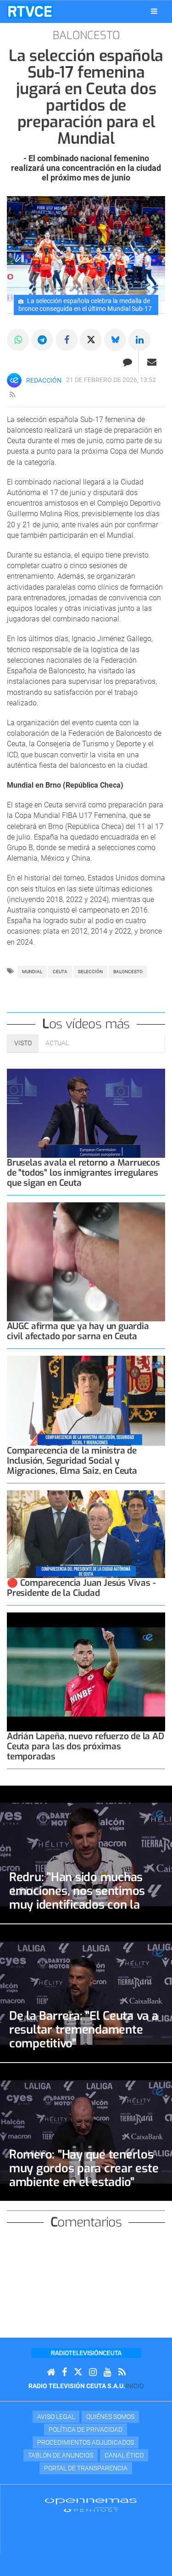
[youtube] (108, 2372)
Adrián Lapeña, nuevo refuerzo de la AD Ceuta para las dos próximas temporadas (86, 1746)
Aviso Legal (56, 2417)
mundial (32, 972)
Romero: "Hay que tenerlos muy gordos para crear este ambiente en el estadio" (84, 2168)
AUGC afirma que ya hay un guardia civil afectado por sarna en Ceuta (78, 1331)
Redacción (44, 380)
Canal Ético (124, 2455)
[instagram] (93, 2372)
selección (90, 972)
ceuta (60, 972)
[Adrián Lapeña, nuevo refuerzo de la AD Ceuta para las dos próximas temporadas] (86, 1672)
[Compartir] (18, 340)
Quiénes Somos (110, 2417)
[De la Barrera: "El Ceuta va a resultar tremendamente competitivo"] (86, 1993)
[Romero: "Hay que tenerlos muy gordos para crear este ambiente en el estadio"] (86, 2132)
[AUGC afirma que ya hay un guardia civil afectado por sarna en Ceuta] (86, 1262)
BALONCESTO (128, 972)
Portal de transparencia (86, 2468)
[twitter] (78, 2372)
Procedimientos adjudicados (86, 2442)
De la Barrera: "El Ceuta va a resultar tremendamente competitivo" (84, 2029)
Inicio (134, 2386)
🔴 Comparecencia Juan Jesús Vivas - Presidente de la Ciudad (81, 1588)
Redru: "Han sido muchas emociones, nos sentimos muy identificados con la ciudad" (77, 1898)
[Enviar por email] (152, 362)
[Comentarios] (127, 362)
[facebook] (64, 2372)
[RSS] (122, 2372)
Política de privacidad (86, 2429)
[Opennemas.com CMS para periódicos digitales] (91, 2505)
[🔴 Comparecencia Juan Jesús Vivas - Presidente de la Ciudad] (86, 1534)
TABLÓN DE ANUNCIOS (61, 2455)
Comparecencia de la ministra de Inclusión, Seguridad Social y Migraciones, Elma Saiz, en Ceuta (72, 1461)
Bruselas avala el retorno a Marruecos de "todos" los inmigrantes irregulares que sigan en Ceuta (83, 1173)
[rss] (12, 395)
